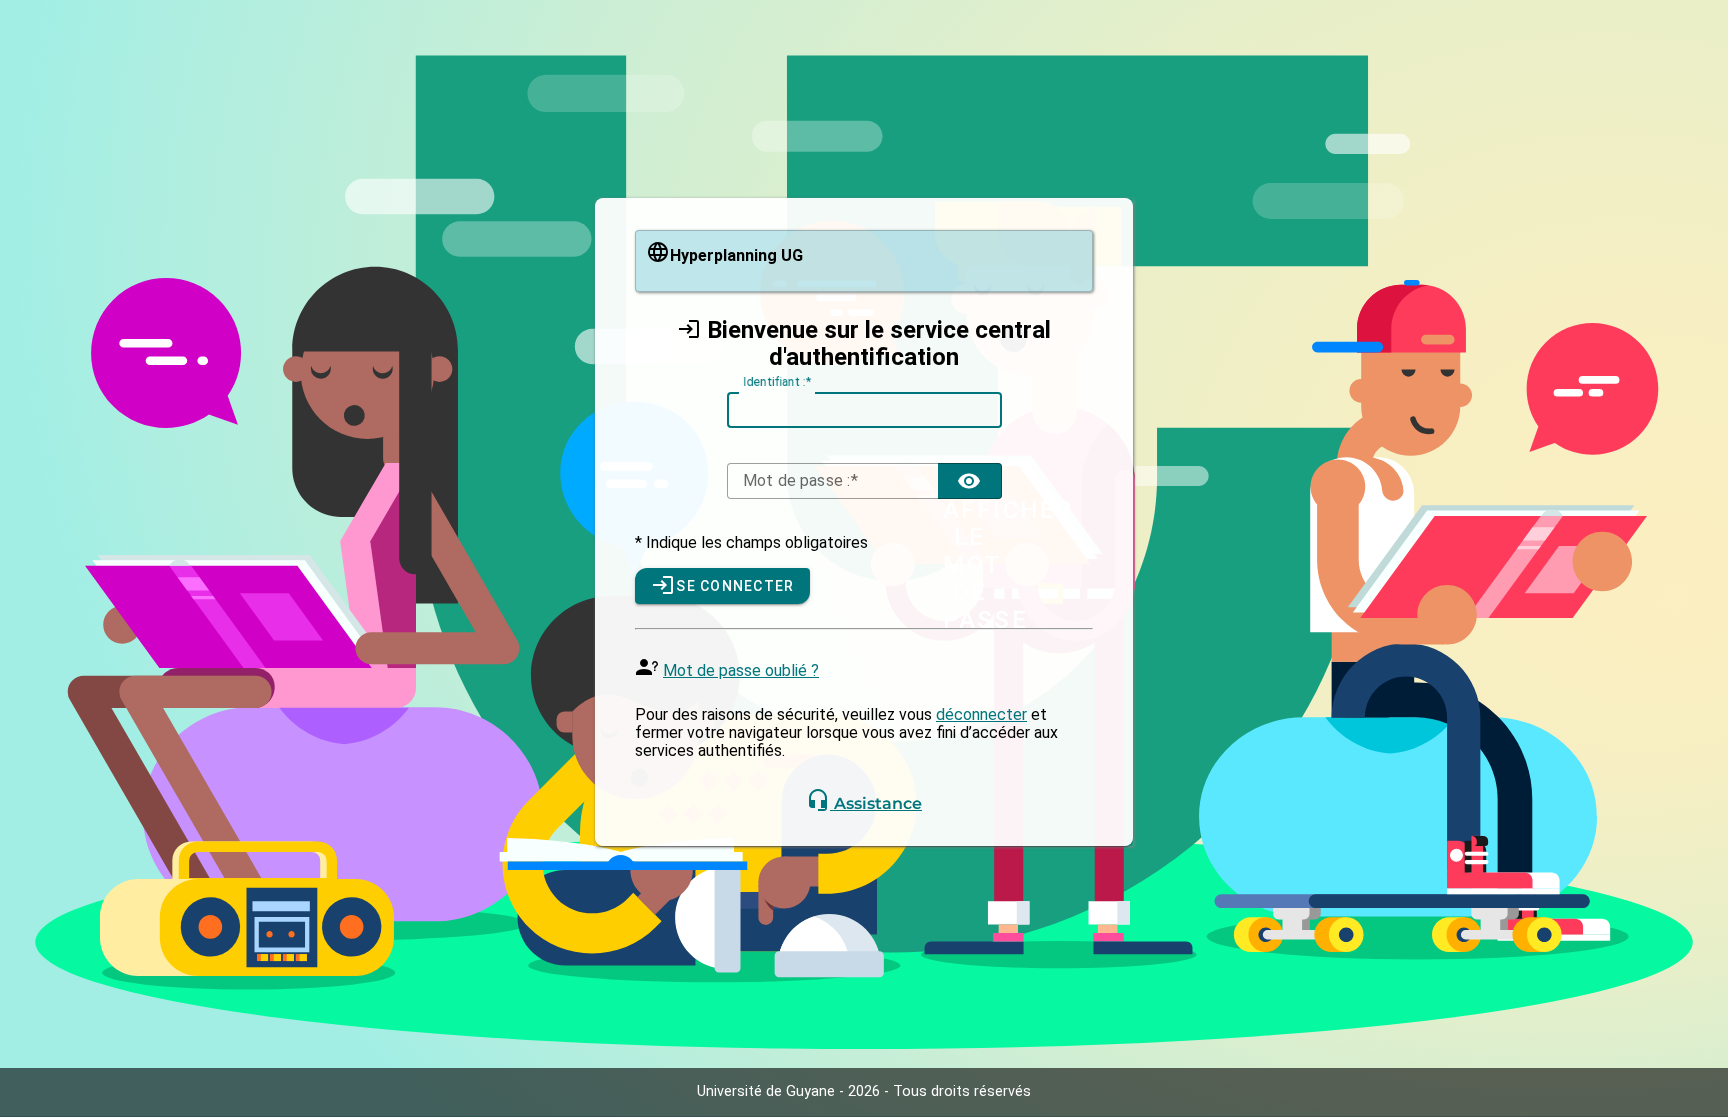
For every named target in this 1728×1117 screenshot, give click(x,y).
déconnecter (981, 714)
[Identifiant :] (864, 410)
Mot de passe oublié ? (741, 670)
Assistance (876, 803)
